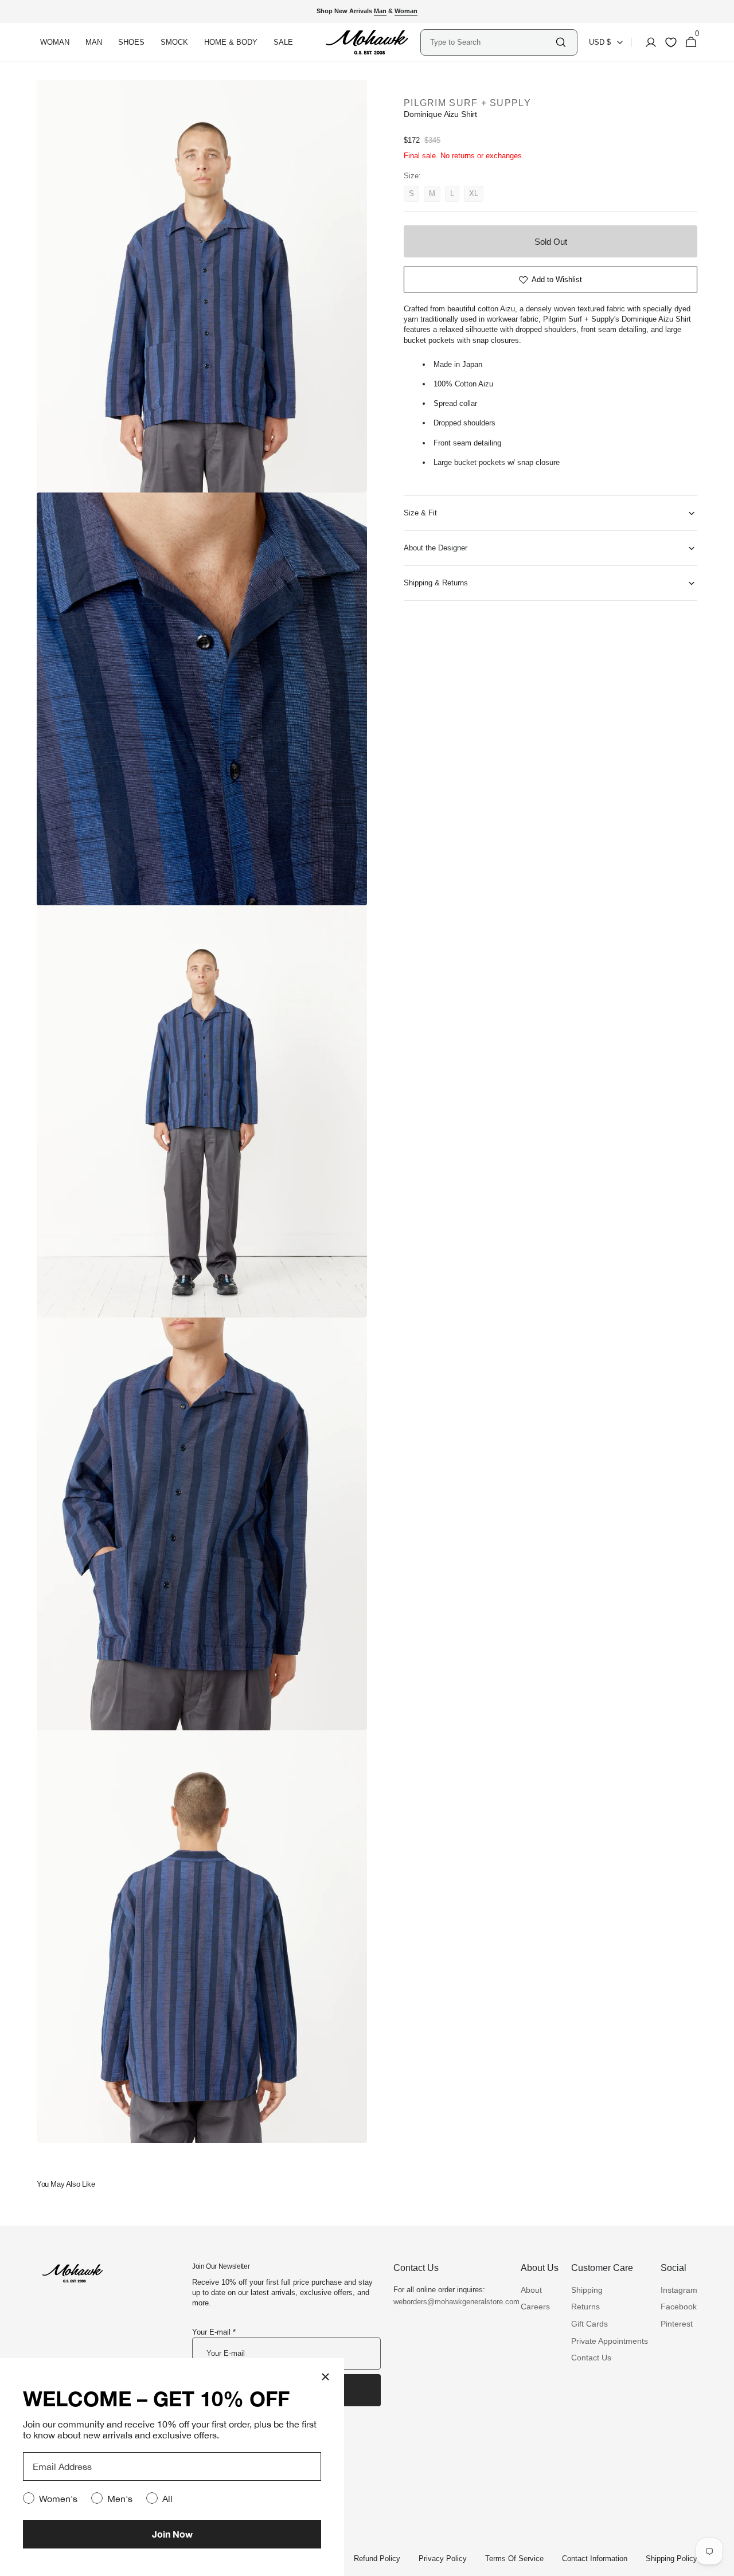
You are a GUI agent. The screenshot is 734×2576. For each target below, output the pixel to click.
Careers (535, 2307)
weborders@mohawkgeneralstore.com (451, 2302)
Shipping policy (671, 2559)
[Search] (561, 42)
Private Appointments (610, 2341)
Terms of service (514, 2559)
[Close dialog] (325, 2377)
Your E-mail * (214, 2332)
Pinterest (677, 2324)
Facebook (679, 2307)
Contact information (595, 2559)
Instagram (679, 2290)
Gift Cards (589, 2324)
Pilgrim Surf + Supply (467, 103)
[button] (647, 42)
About (531, 2290)
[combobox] (492, 42)
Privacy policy (443, 2559)
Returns (585, 2307)
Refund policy (377, 2559)
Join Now (172, 2534)
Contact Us (591, 2358)
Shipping (587, 2290)
